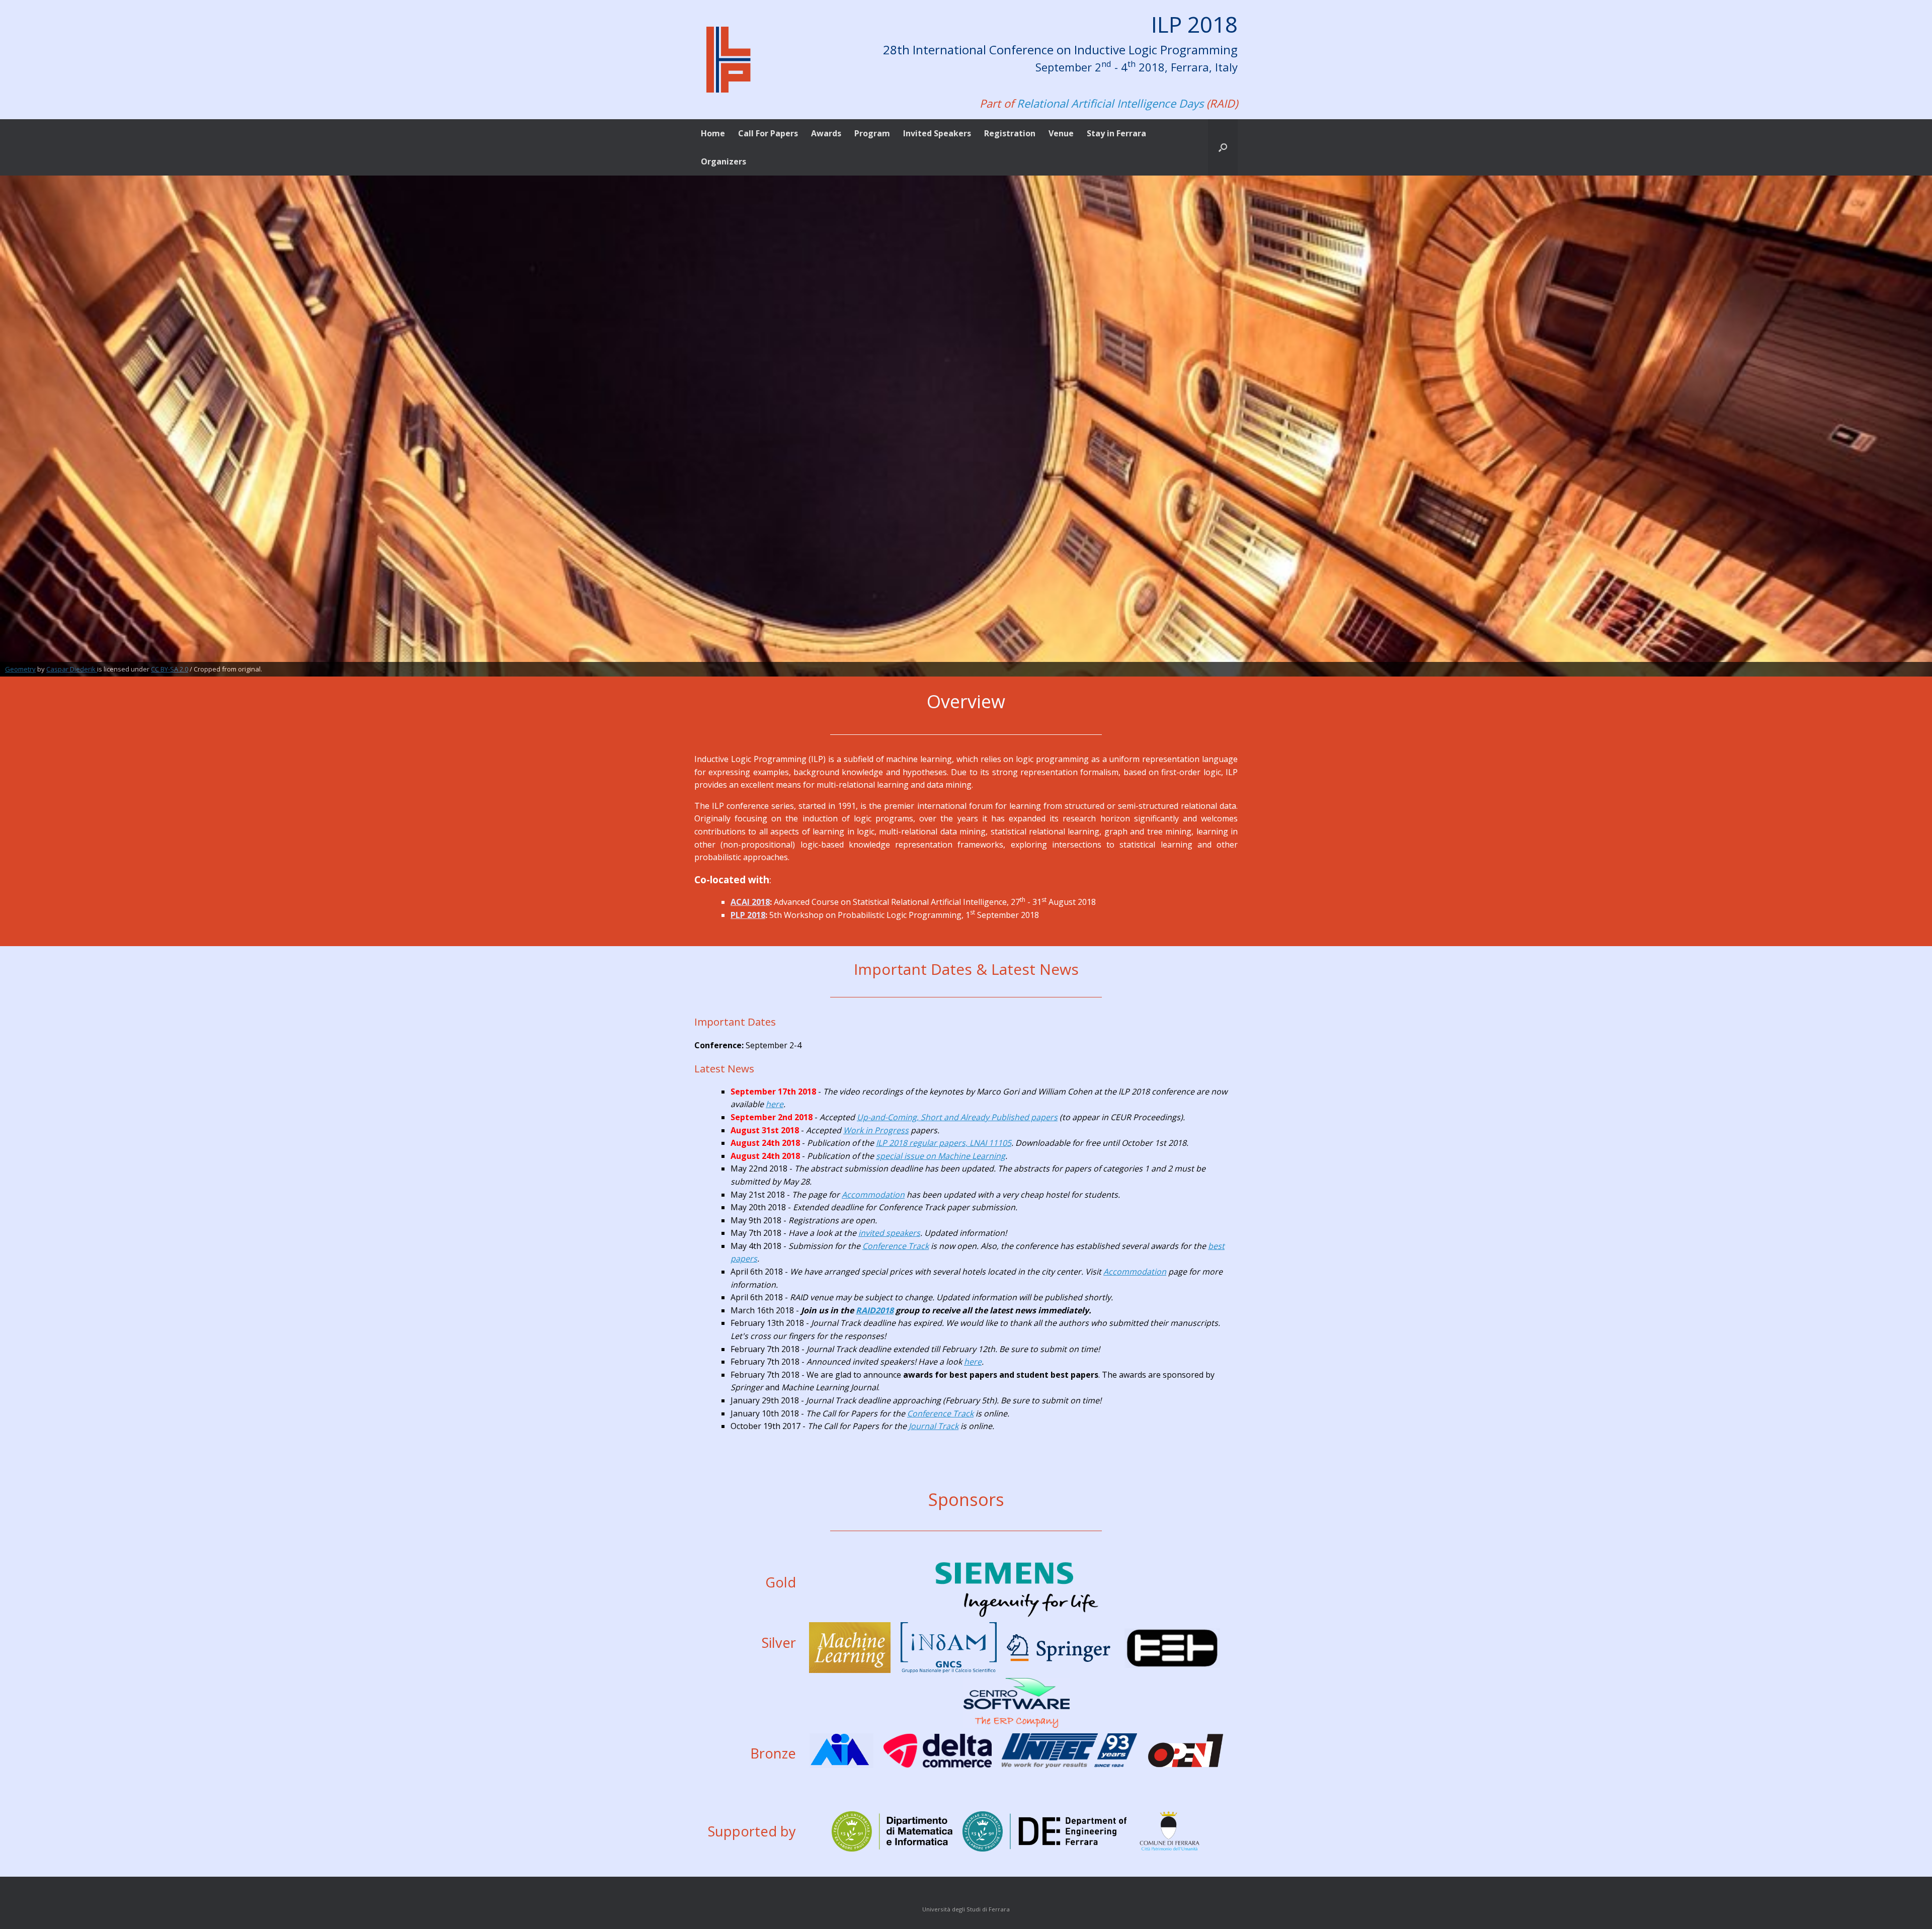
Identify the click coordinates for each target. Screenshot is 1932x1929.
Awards (826, 133)
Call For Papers (768, 133)
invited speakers (889, 1233)
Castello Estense (30, 668)
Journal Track (934, 1426)
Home (713, 133)
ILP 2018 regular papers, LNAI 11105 (944, 1143)
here (775, 1104)
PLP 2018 (748, 915)
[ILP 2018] (728, 60)
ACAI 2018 (750, 902)
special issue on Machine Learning (941, 1156)
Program (872, 133)
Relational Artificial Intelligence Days (1110, 103)
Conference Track (896, 1246)
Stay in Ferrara (1116, 133)
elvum (76, 668)
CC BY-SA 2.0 (159, 668)
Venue (1061, 133)
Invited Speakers (937, 133)
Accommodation (873, 1195)
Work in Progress (876, 1130)
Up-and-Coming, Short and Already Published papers (957, 1117)
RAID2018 (875, 1310)
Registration (1010, 133)
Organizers (723, 161)
